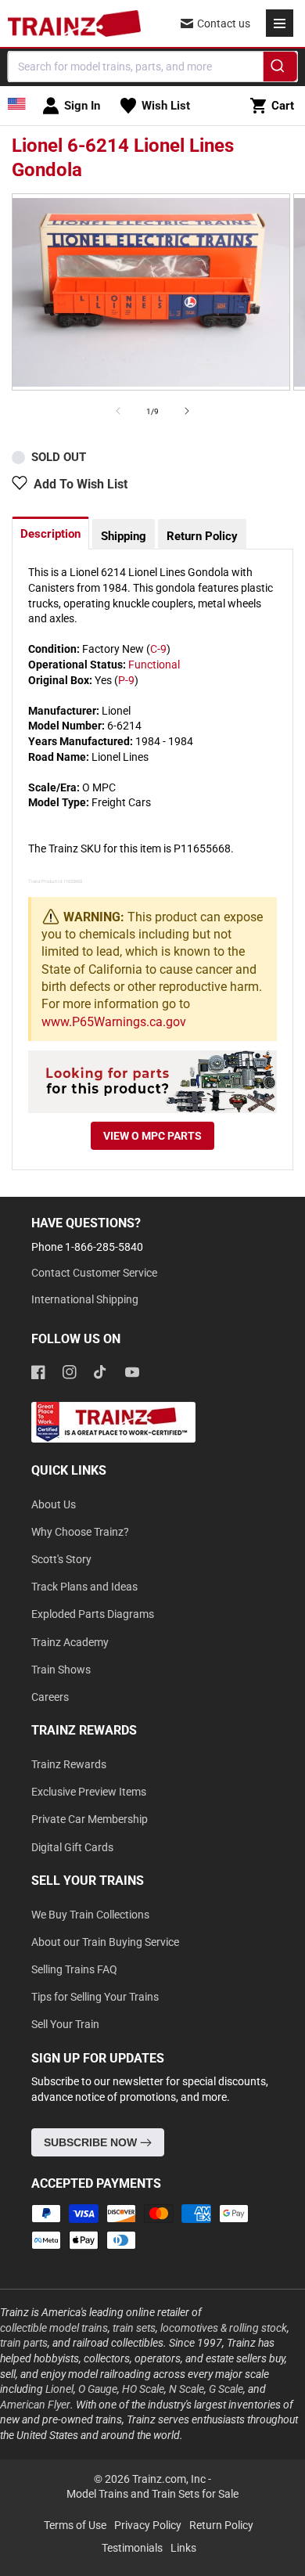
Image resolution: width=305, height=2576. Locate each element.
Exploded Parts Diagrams (93, 1614)
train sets (134, 2328)
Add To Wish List (81, 484)
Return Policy (202, 536)
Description (50, 534)
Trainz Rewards (69, 1764)
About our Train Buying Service (105, 1942)
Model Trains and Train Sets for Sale (152, 2494)
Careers (50, 1697)
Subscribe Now (92, 2142)
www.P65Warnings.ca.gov (114, 1022)
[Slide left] (118, 411)
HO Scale (143, 2389)
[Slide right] (187, 411)
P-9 (126, 680)
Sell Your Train (65, 2024)
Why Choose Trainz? (80, 1532)
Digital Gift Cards (72, 1847)
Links (183, 2548)
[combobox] (153, 67)
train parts (24, 2343)
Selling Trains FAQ (74, 1969)
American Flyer (35, 2405)
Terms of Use (75, 2525)
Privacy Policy (148, 2525)
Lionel (59, 2389)
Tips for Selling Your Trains (95, 1997)
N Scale (187, 2389)
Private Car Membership (90, 1819)
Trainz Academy (70, 1642)
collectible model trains (54, 2328)
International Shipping (85, 1299)
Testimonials (132, 2548)
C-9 (158, 649)
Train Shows (61, 1670)
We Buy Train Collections (90, 1915)
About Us (54, 1504)
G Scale (226, 2389)
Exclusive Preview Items (89, 1792)
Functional (154, 665)
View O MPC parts (152, 1136)
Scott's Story (61, 1559)
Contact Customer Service (94, 1273)
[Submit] (280, 69)
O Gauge (98, 2389)
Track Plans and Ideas (84, 1587)
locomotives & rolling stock (224, 2328)
